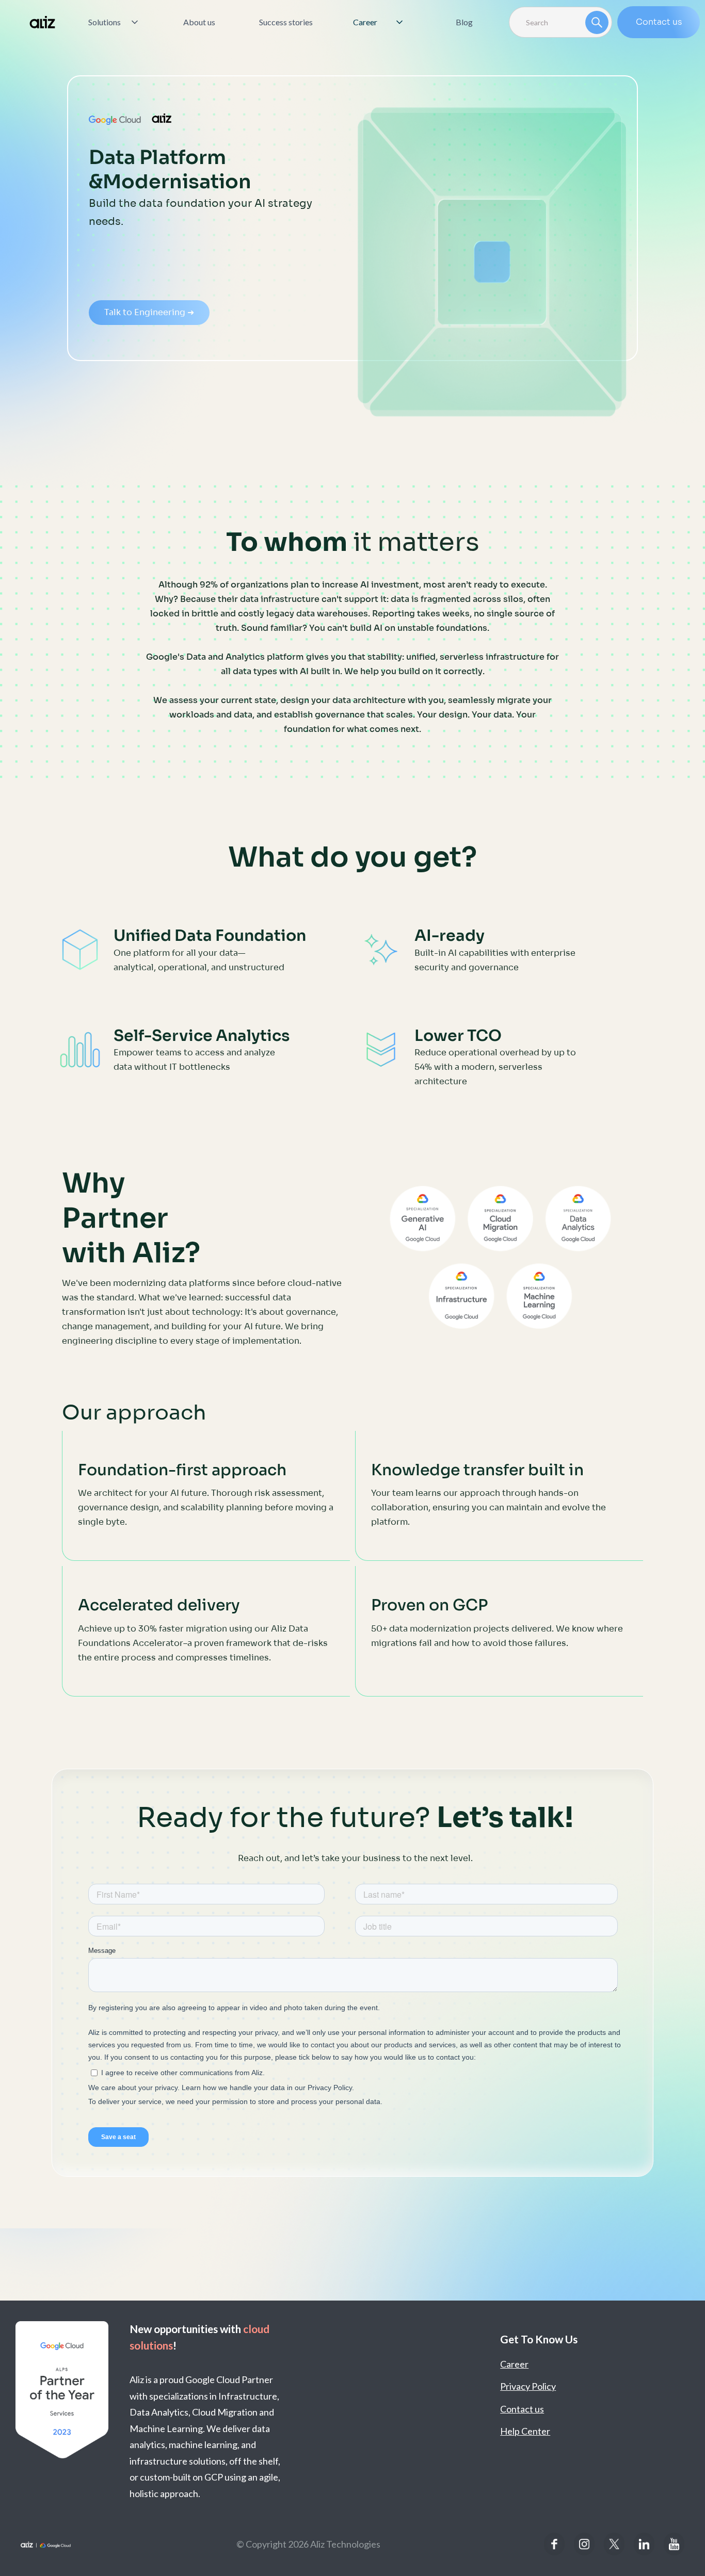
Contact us (659, 22)
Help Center (525, 2431)
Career (514, 2364)
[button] (114, 22)
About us (199, 22)
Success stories (286, 22)
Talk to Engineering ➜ (149, 312)
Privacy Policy (528, 2386)
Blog (464, 22)
